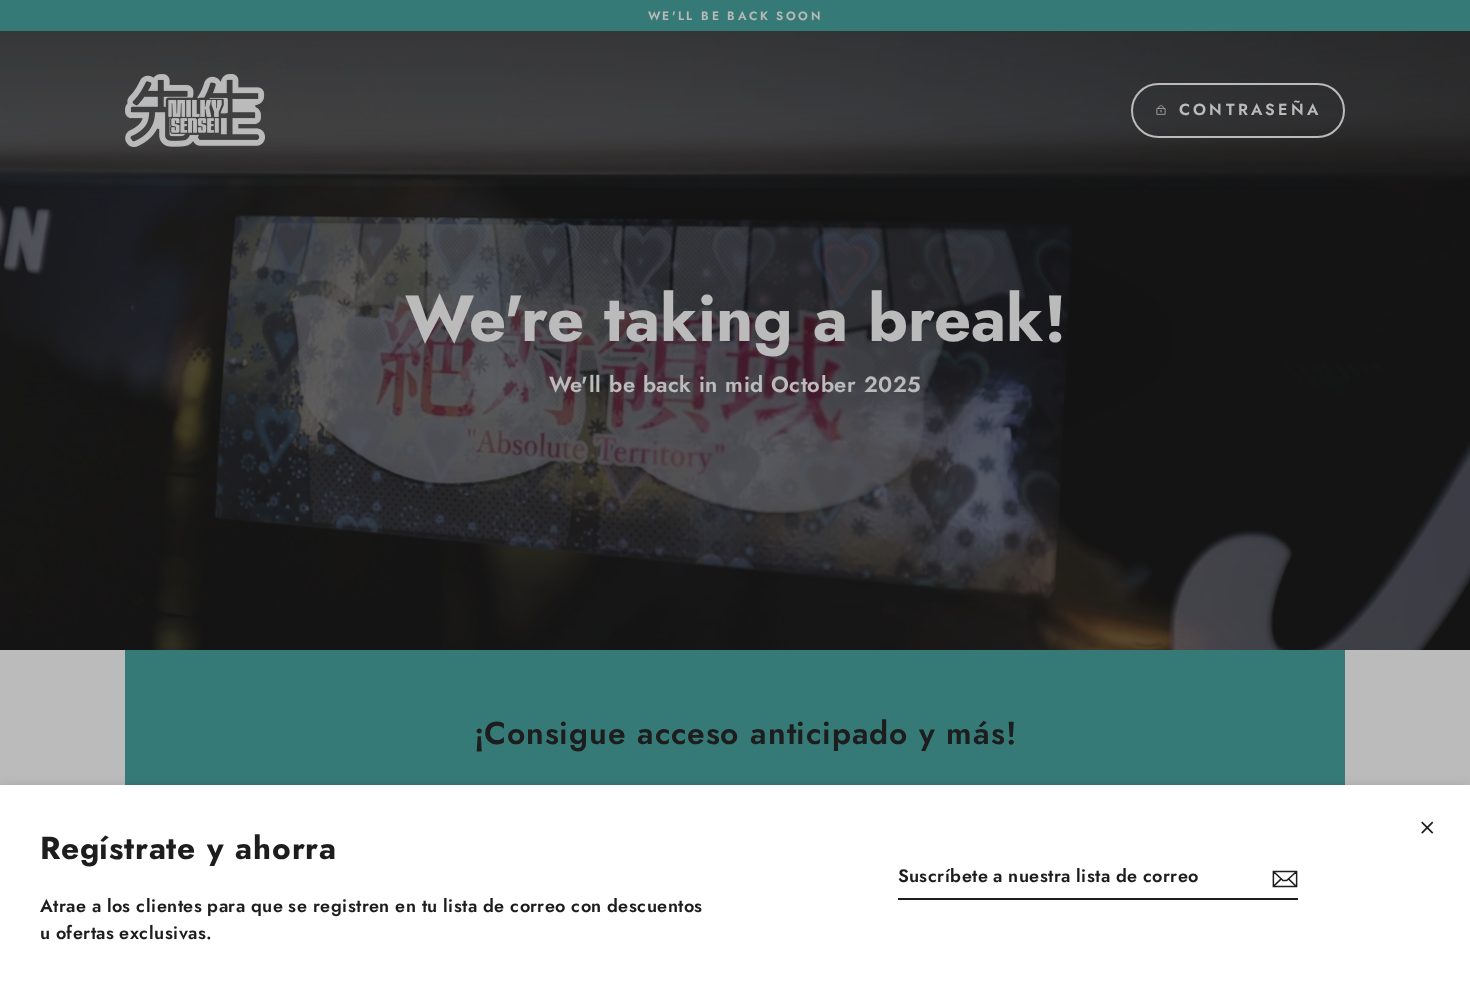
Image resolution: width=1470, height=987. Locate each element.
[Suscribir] (1282, 877)
